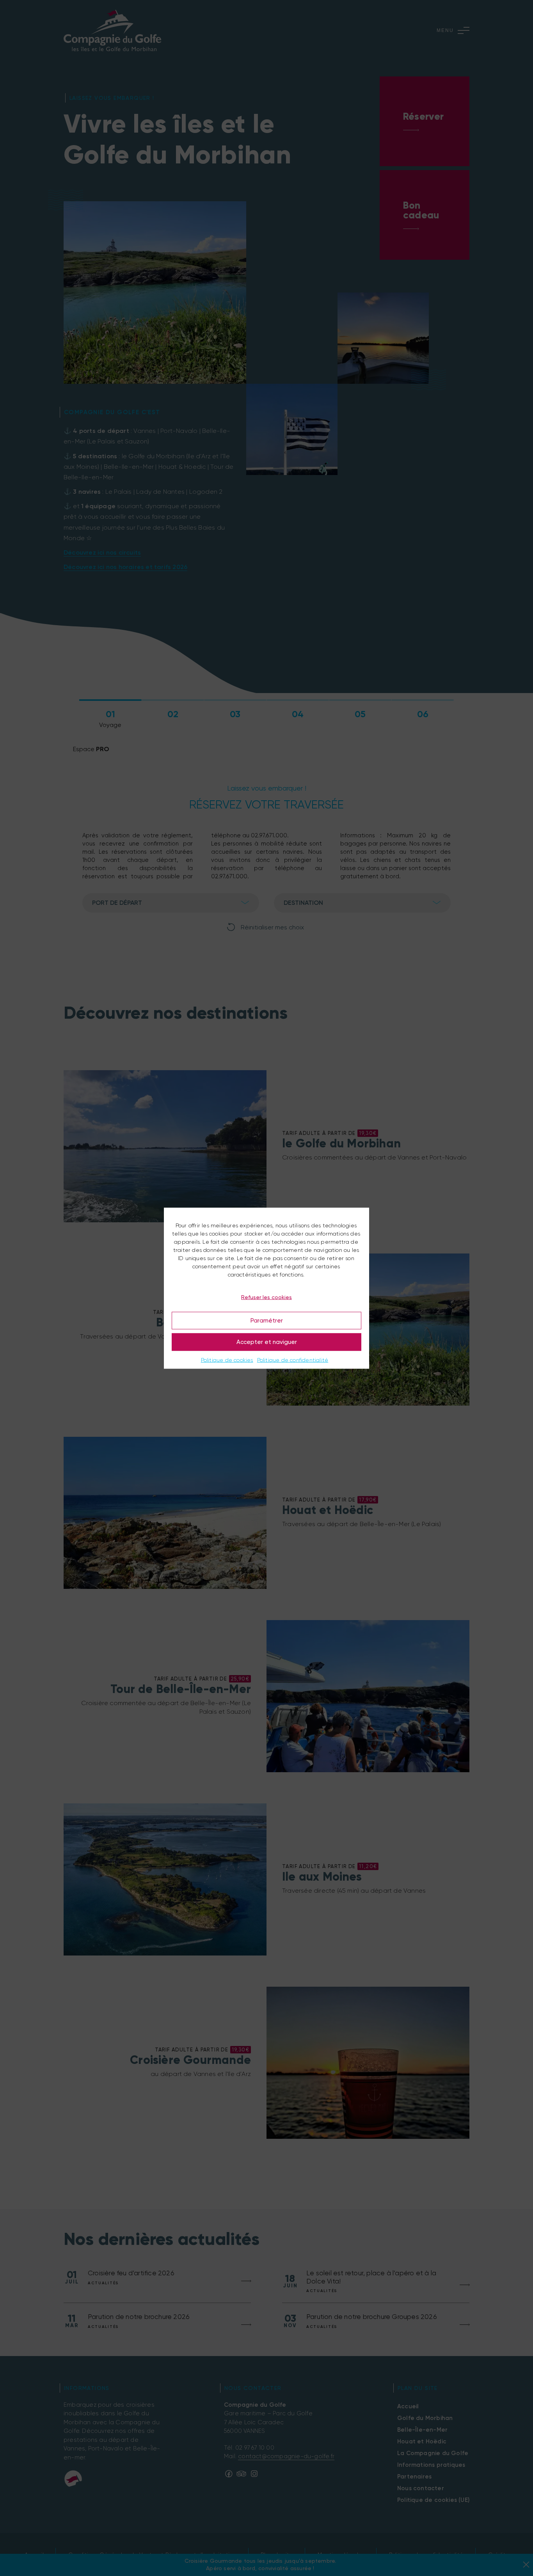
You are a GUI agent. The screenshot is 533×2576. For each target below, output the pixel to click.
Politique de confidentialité (293, 1360)
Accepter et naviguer (267, 1342)
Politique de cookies (227, 1360)
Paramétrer (267, 1321)
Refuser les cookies (266, 1297)
